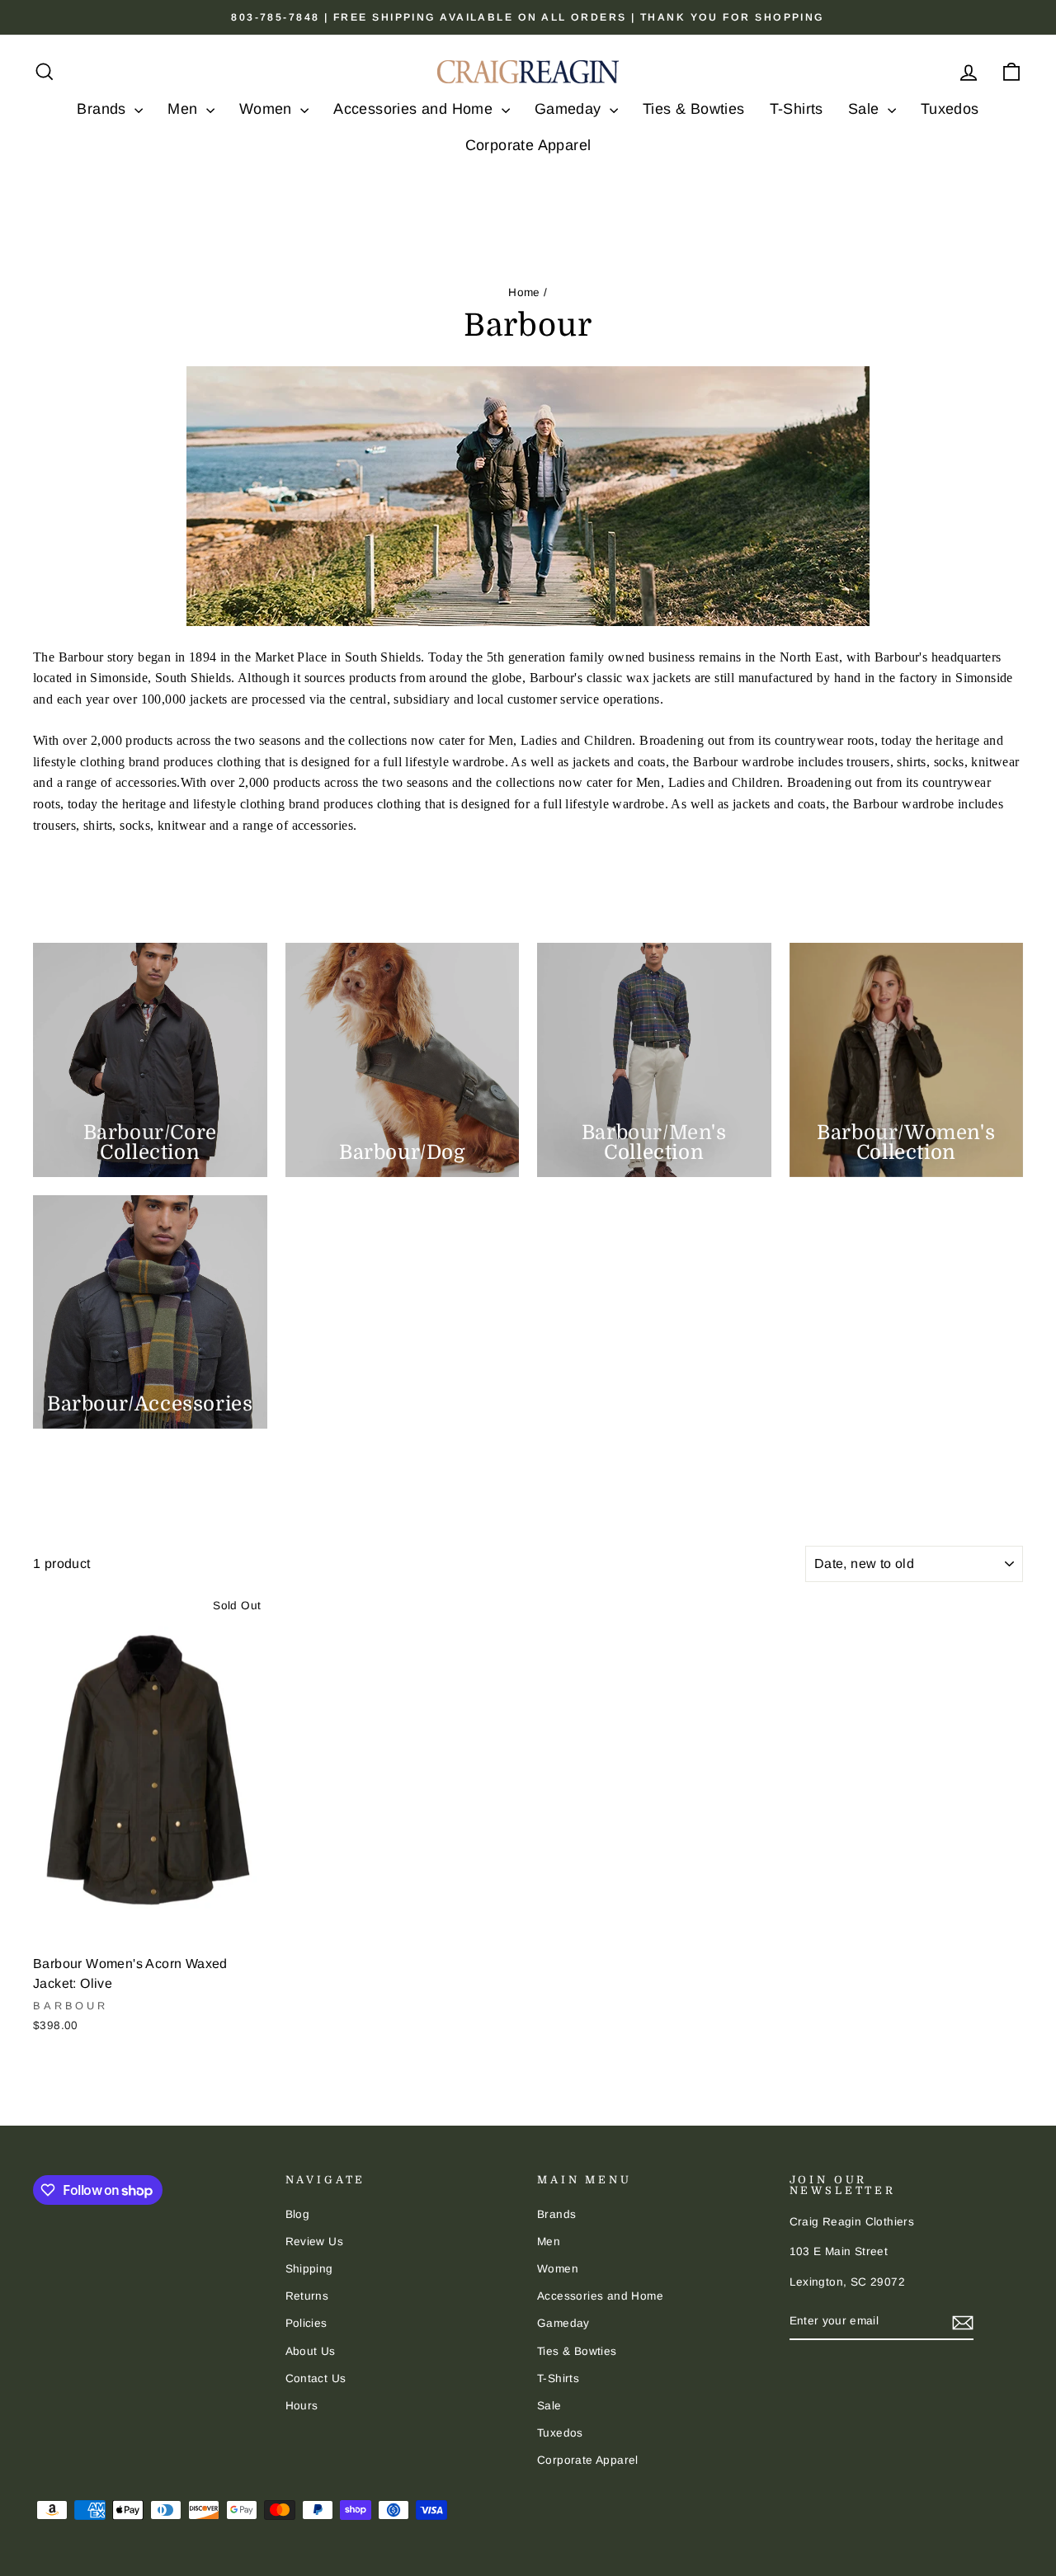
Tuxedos (950, 109)
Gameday (570, 109)
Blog (298, 2214)
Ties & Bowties (694, 109)
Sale (866, 109)
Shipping (309, 2269)
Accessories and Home (415, 109)
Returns (307, 2296)
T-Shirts (797, 109)
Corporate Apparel (528, 145)
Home (524, 292)
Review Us (315, 2242)
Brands (104, 109)
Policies (306, 2323)
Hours (302, 2406)
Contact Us (316, 2378)
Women (268, 109)
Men (185, 109)
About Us (311, 2351)
